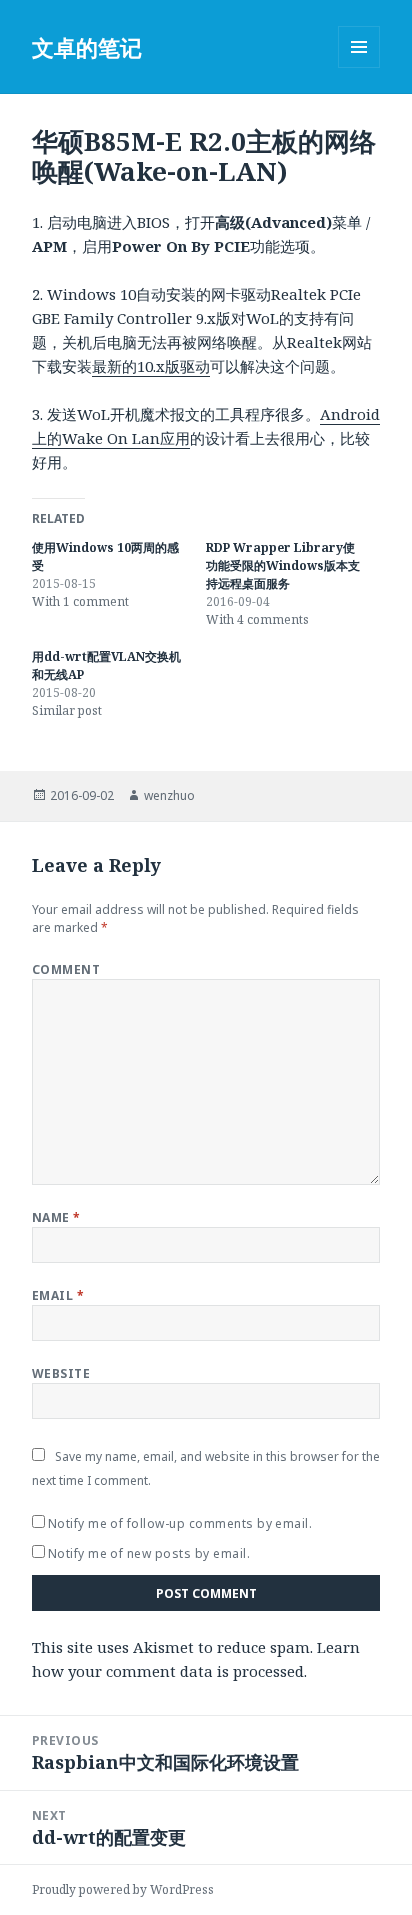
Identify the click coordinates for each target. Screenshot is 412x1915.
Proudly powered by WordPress (123, 1889)
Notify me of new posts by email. (149, 1553)
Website (61, 1373)
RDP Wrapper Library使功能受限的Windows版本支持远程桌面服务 (283, 565)
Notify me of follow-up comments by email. (180, 1523)
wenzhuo (169, 795)
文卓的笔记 (87, 47)
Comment (66, 969)
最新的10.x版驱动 (151, 366)
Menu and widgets (359, 67)
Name (56, 1217)
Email (58, 1295)
